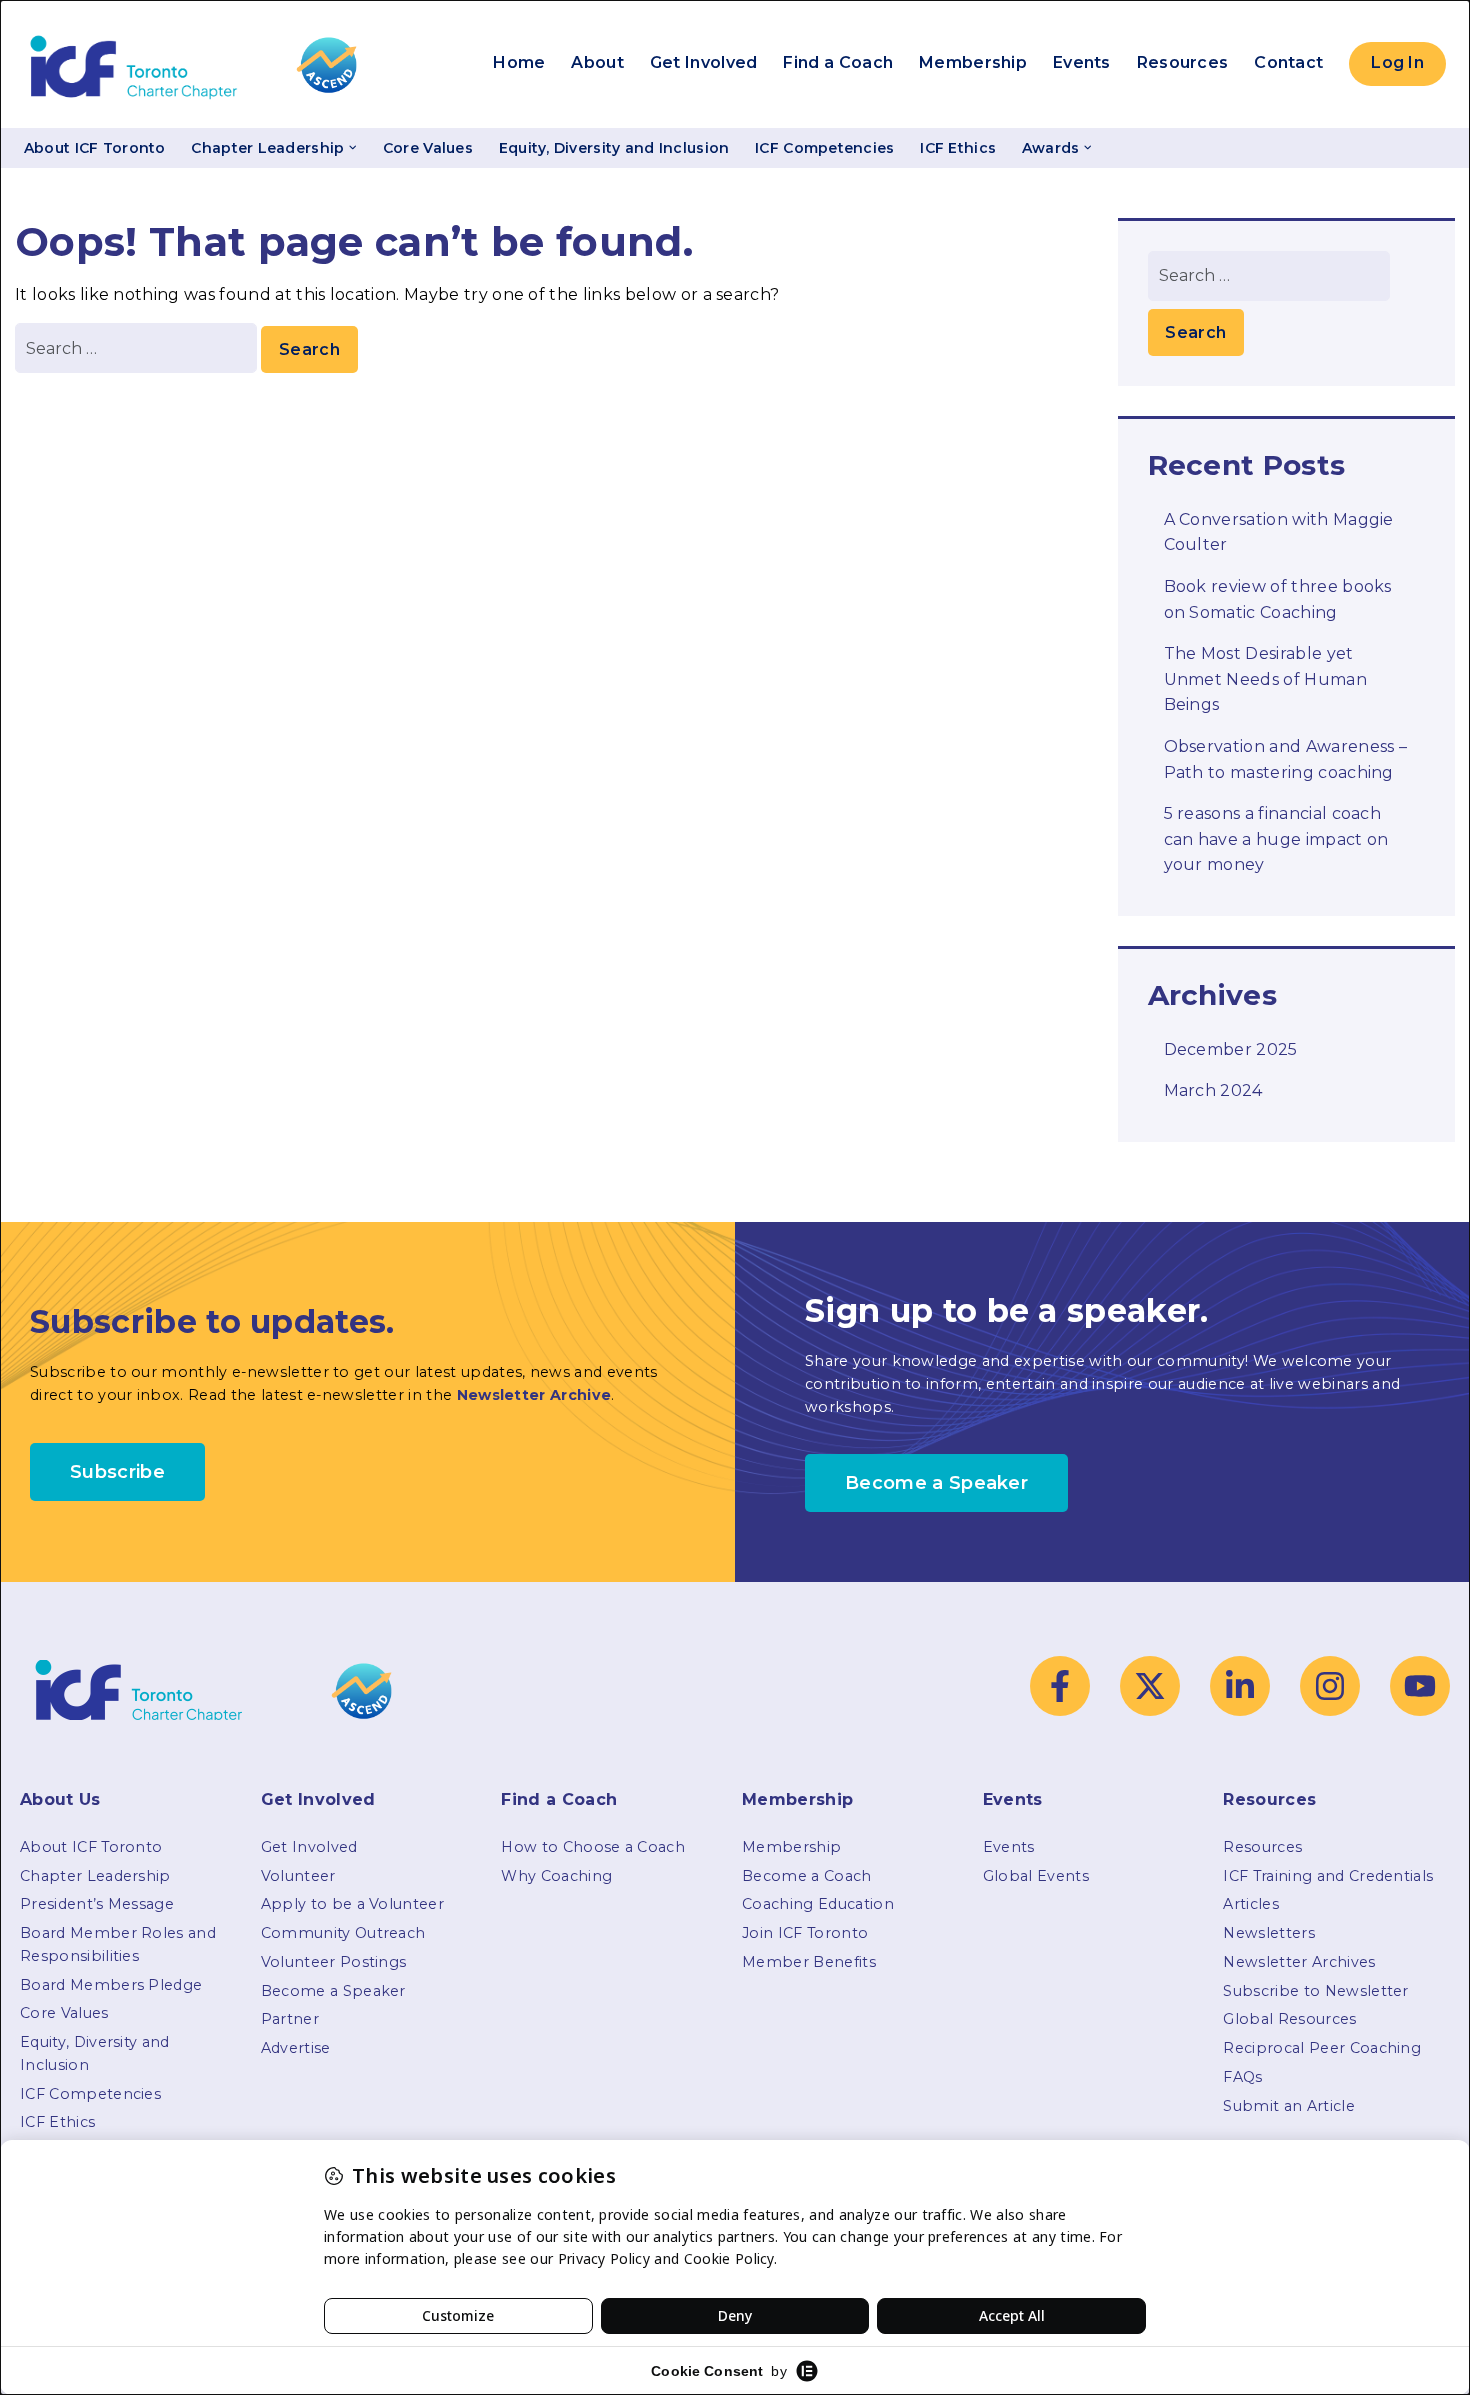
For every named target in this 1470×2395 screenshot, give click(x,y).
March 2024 (1213, 1090)
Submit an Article (1288, 2106)
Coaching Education (818, 1904)
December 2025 (1231, 1049)
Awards (1051, 148)
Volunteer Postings (334, 1962)
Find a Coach (838, 62)
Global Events (1036, 1876)
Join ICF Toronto (805, 1933)
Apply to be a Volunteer (352, 1904)
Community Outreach (343, 1933)
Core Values (428, 148)
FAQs (1242, 2077)
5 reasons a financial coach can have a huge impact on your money (1276, 839)
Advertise (296, 2048)
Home (519, 62)
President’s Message (97, 1904)
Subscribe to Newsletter (1315, 1991)
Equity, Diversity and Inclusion (614, 148)
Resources (1183, 62)
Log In (1397, 62)
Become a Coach (806, 1876)
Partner (290, 2019)
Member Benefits (809, 1962)
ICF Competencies (824, 148)
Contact (1288, 62)
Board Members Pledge (111, 1985)
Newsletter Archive (534, 1395)
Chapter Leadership (267, 148)
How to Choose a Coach (593, 1847)
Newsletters (1269, 1933)
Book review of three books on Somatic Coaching (1278, 599)
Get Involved (704, 62)
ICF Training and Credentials (1328, 1876)
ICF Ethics (958, 148)
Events (1082, 62)
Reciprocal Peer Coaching (1322, 2048)
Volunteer (298, 1876)
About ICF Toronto (95, 148)
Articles (1251, 1904)
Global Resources (1289, 2019)
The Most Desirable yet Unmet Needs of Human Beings (1265, 679)
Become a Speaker (333, 1991)
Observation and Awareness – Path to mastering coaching (1286, 759)
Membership (973, 62)
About (597, 62)
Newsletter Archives (1299, 1962)
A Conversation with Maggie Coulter (1279, 532)
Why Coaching (556, 1876)
